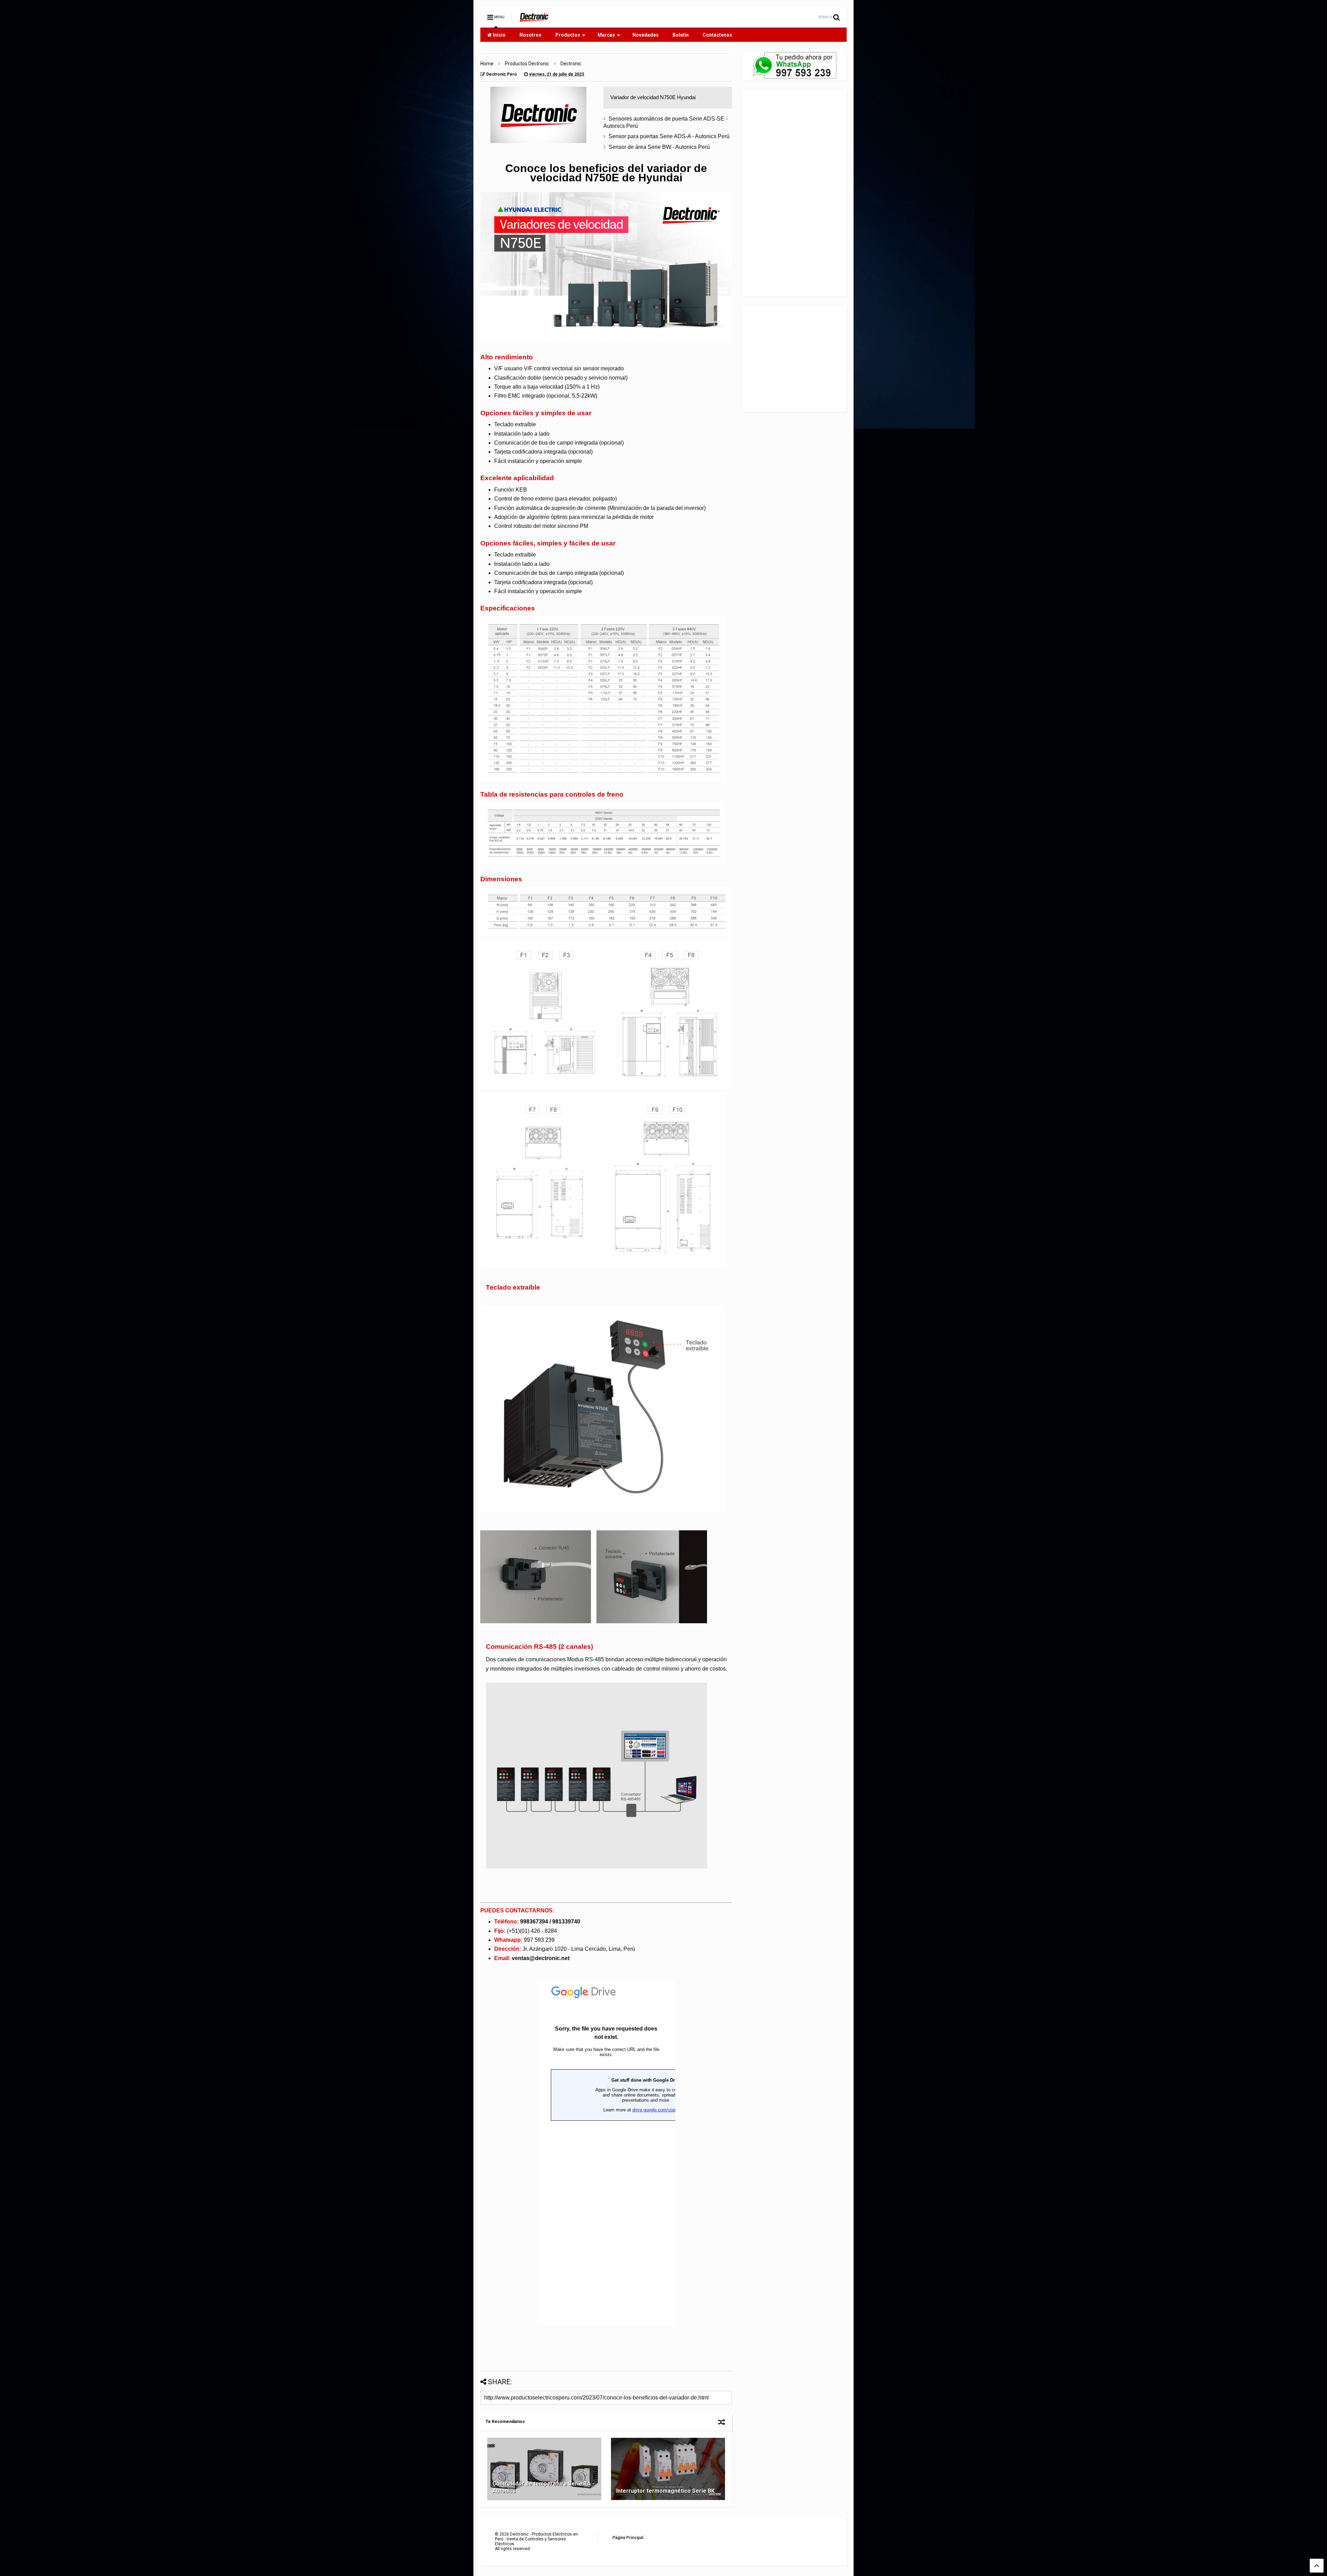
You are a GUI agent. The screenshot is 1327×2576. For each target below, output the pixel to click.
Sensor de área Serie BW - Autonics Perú (659, 147)
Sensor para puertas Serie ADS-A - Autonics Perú (669, 136)
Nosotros (530, 35)
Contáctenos (717, 35)
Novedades (646, 35)
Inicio (499, 35)
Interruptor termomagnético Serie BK (665, 2491)
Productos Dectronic (527, 64)
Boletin (681, 35)
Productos (568, 35)
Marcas (606, 35)
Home (487, 64)
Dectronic (571, 64)
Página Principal (628, 2538)
